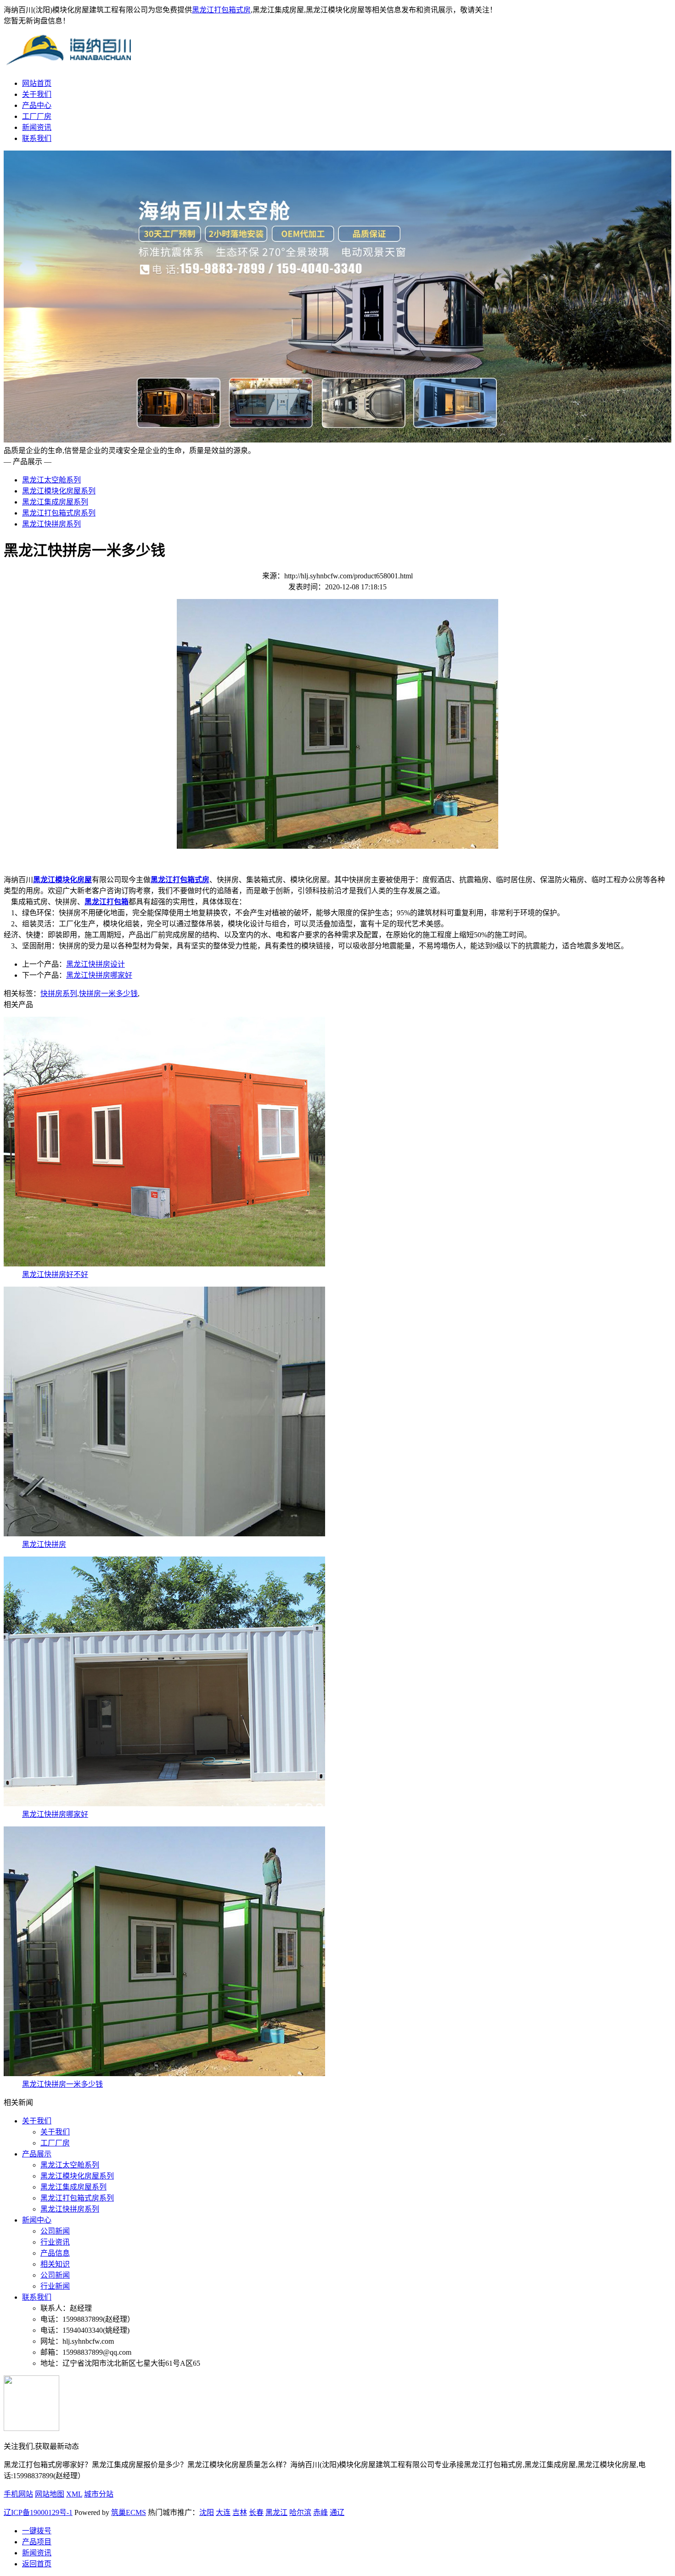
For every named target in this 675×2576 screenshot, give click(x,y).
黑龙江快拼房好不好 (55, 1274)
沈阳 (207, 2512)
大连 (223, 2512)
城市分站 (99, 2494)
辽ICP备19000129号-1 (38, 2512)
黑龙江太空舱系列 (51, 480)
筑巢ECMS (129, 2512)
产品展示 (37, 2154)
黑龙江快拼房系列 (51, 524)
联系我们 (37, 138)
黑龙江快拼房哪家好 (99, 975)
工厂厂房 (37, 116)
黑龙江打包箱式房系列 (59, 513)
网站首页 (37, 83)
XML (74, 2494)
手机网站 (18, 2494)
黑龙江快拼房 (44, 1544)
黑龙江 (276, 2512)
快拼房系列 (59, 994)
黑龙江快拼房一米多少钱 (62, 2084)
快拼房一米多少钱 (108, 994)
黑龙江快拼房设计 (96, 964)
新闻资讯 (37, 127)
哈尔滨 (300, 2512)
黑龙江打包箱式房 (221, 10)
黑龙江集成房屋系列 (55, 502)
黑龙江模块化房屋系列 (59, 491)
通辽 (337, 2512)
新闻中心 (37, 2220)
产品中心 (37, 105)
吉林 (240, 2512)
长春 (256, 2512)
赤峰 (321, 2512)
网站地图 (50, 2494)
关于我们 (37, 94)
